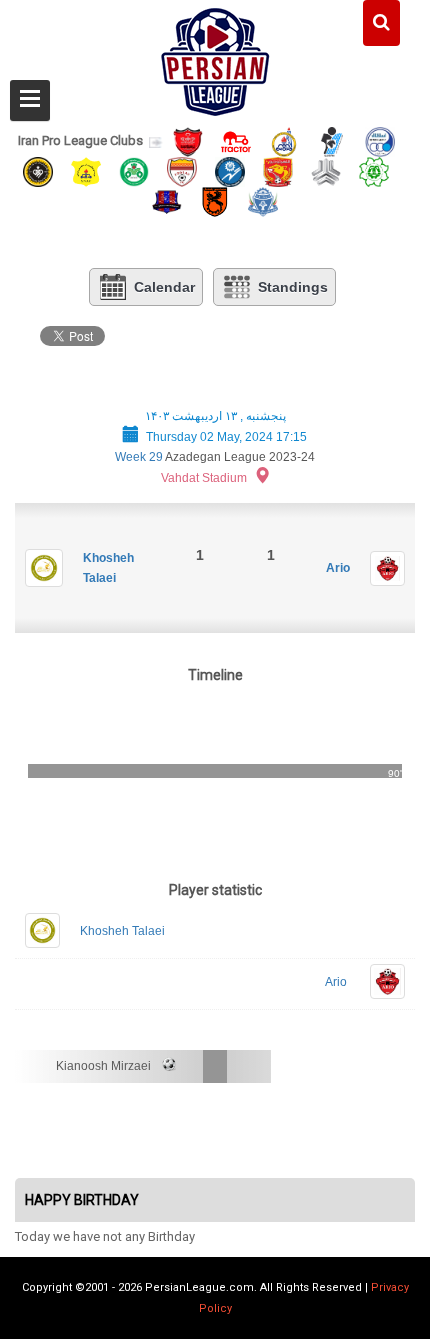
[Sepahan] (38, 170)
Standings (293, 287)
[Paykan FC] (332, 140)
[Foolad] (182, 170)
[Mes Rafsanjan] (215, 201)
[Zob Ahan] (134, 170)
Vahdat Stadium (204, 478)
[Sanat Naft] (86, 170)
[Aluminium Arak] (263, 201)
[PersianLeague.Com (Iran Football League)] (215, 57)
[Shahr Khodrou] (278, 170)
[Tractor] (236, 140)
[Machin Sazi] (374, 170)
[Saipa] (326, 171)
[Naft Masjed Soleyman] (284, 140)
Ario (338, 568)
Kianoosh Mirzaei (103, 1066)
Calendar (164, 287)
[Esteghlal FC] (380, 140)
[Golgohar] (230, 170)
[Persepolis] (188, 140)
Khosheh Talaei (122, 931)
